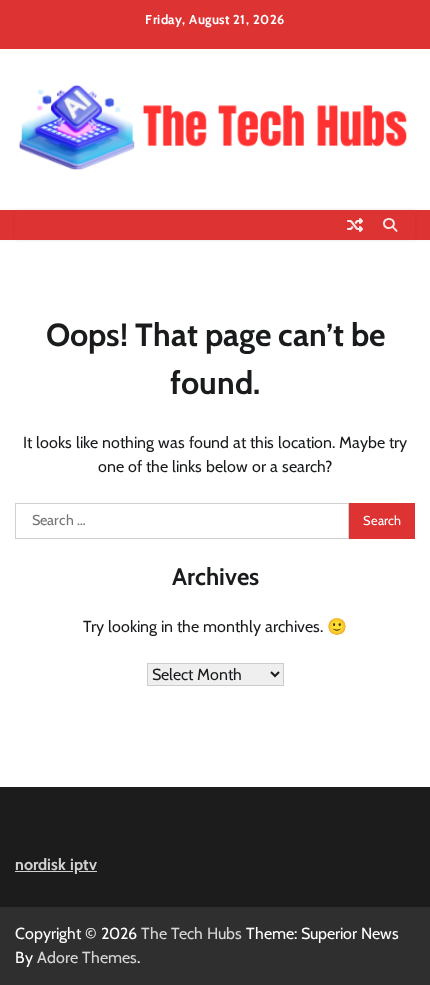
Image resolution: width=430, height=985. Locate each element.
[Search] (390, 225)
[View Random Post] (355, 225)
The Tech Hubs (191, 933)
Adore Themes (87, 957)
